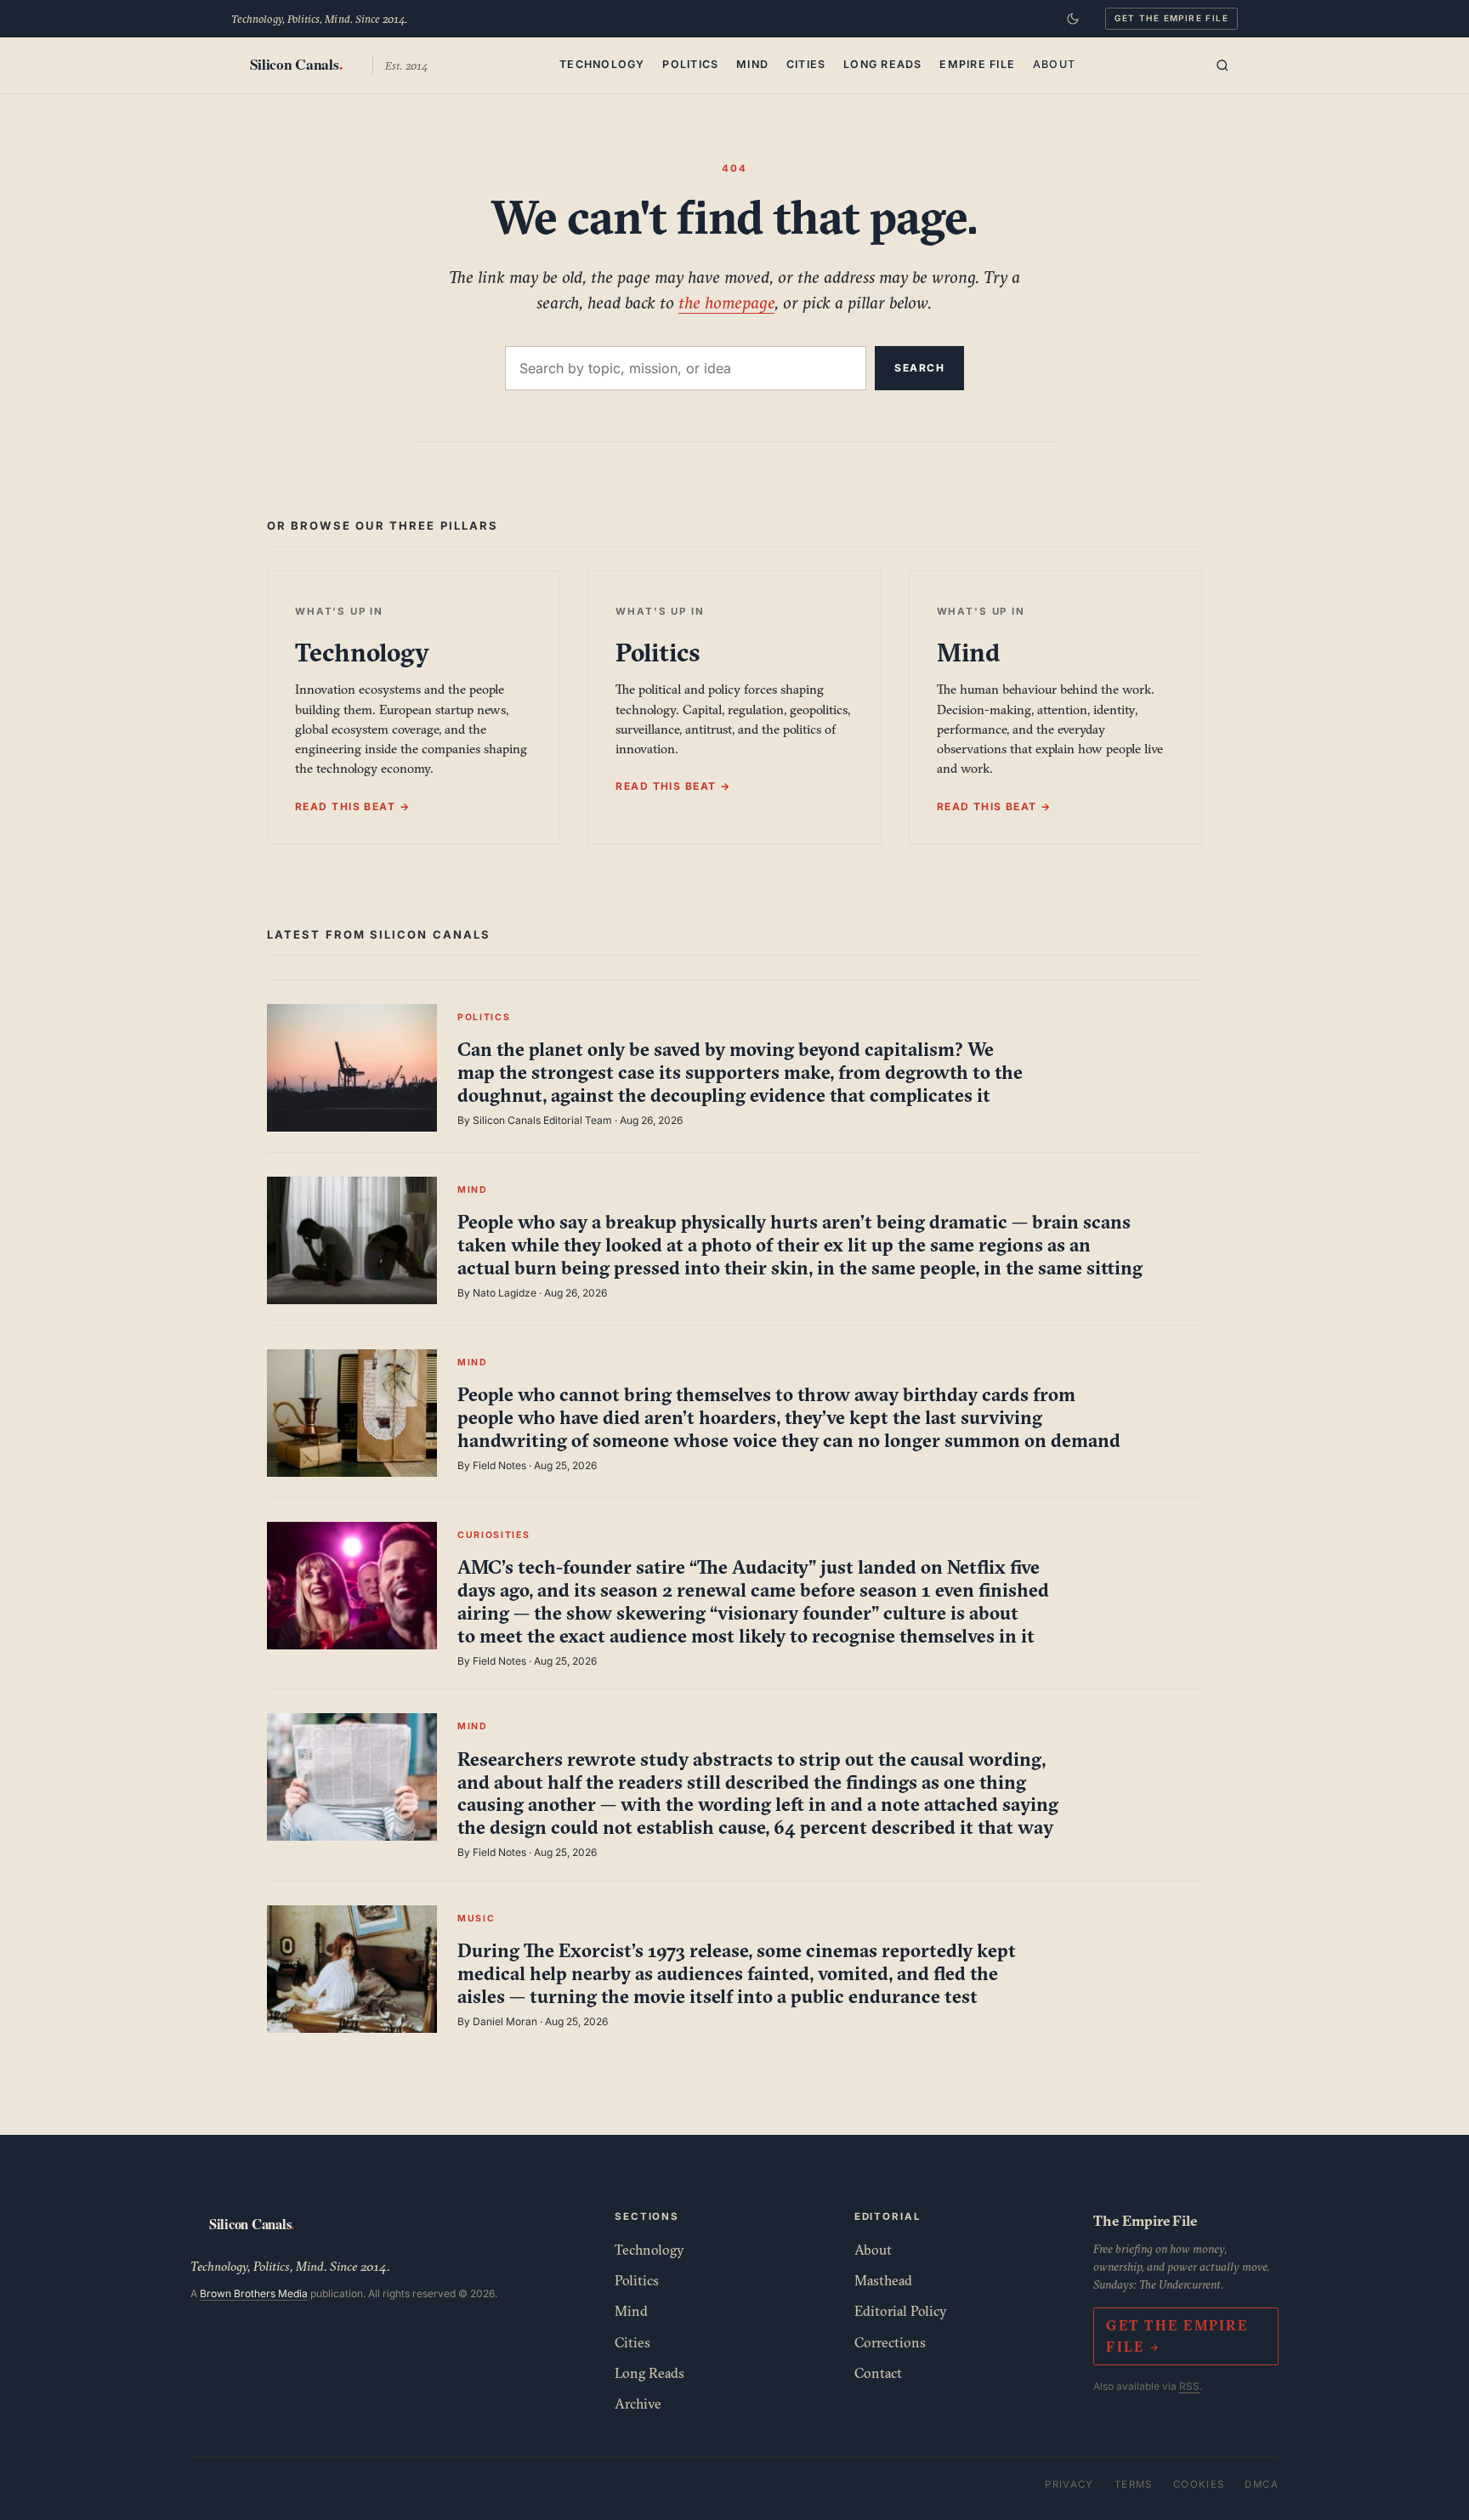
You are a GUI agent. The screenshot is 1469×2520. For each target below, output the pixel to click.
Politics (690, 64)
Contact (878, 2373)
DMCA (1262, 2484)
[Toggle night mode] (1073, 19)
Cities (806, 64)
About (1054, 64)
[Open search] (1222, 65)
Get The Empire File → (1177, 2336)
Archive (638, 2404)
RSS (1189, 2386)
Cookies (1199, 2484)
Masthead (883, 2280)
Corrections (890, 2342)
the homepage (726, 302)
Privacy (1069, 2484)
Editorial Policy (901, 2311)
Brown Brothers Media (254, 2293)
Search (919, 368)
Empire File (977, 64)
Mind (752, 64)
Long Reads (883, 64)
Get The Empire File (1171, 18)
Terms (1134, 2484)
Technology (602, 64)
